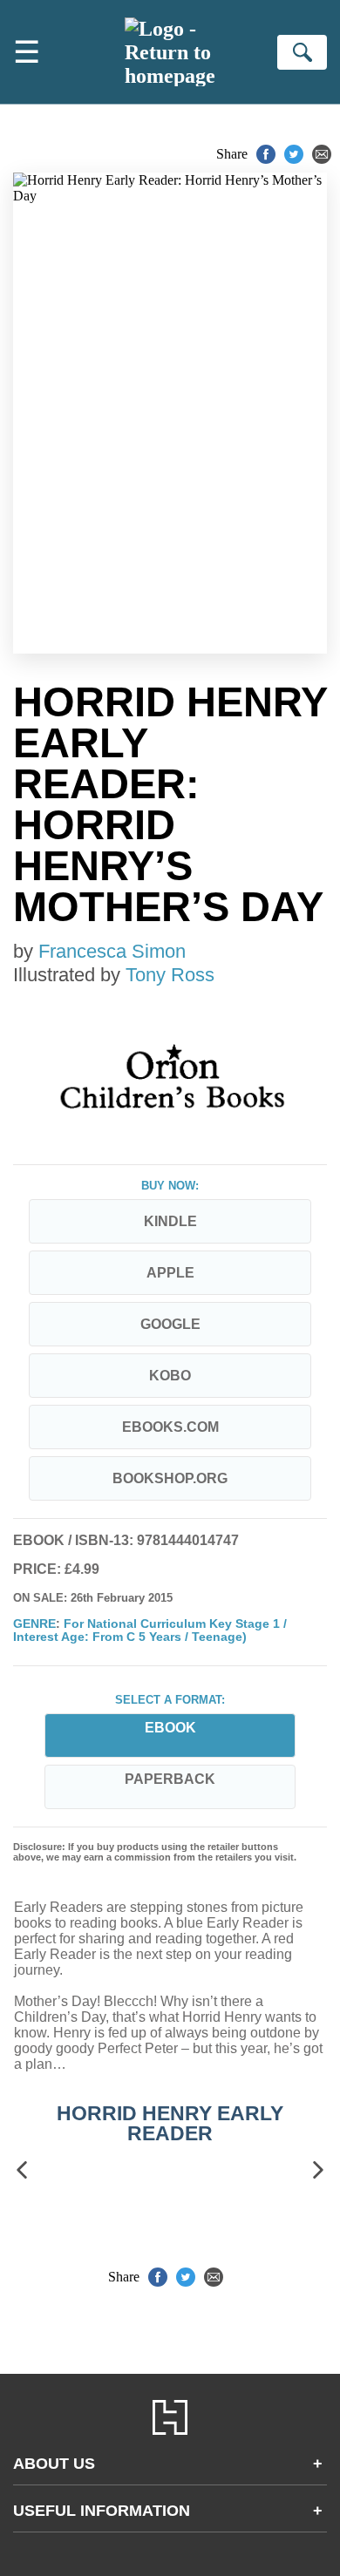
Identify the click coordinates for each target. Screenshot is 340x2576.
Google (170, 1324)
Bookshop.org (170, 1478)
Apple (170, 1273)
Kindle (170, 1221)
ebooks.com (170, 1427)
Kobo (170, 1376)
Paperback (170, 1779)
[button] (22, 2170)
